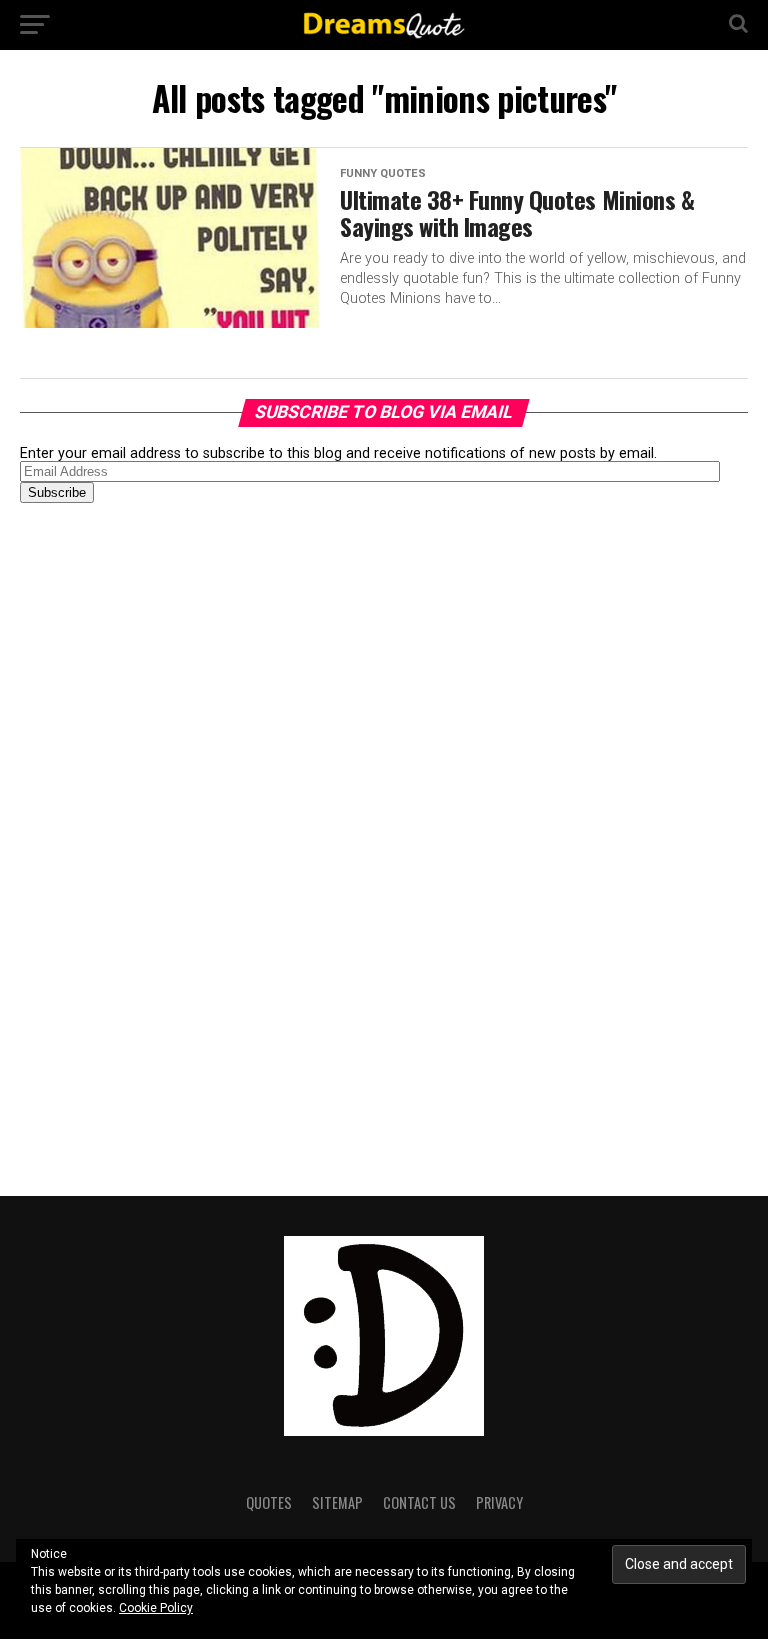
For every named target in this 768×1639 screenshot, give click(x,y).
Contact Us (419, 1502)
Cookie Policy (156, 1608)
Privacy (499, 1502)
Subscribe (57, 492)
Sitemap (337, 1502)
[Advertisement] (170, 833)
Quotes (269, 1502)
